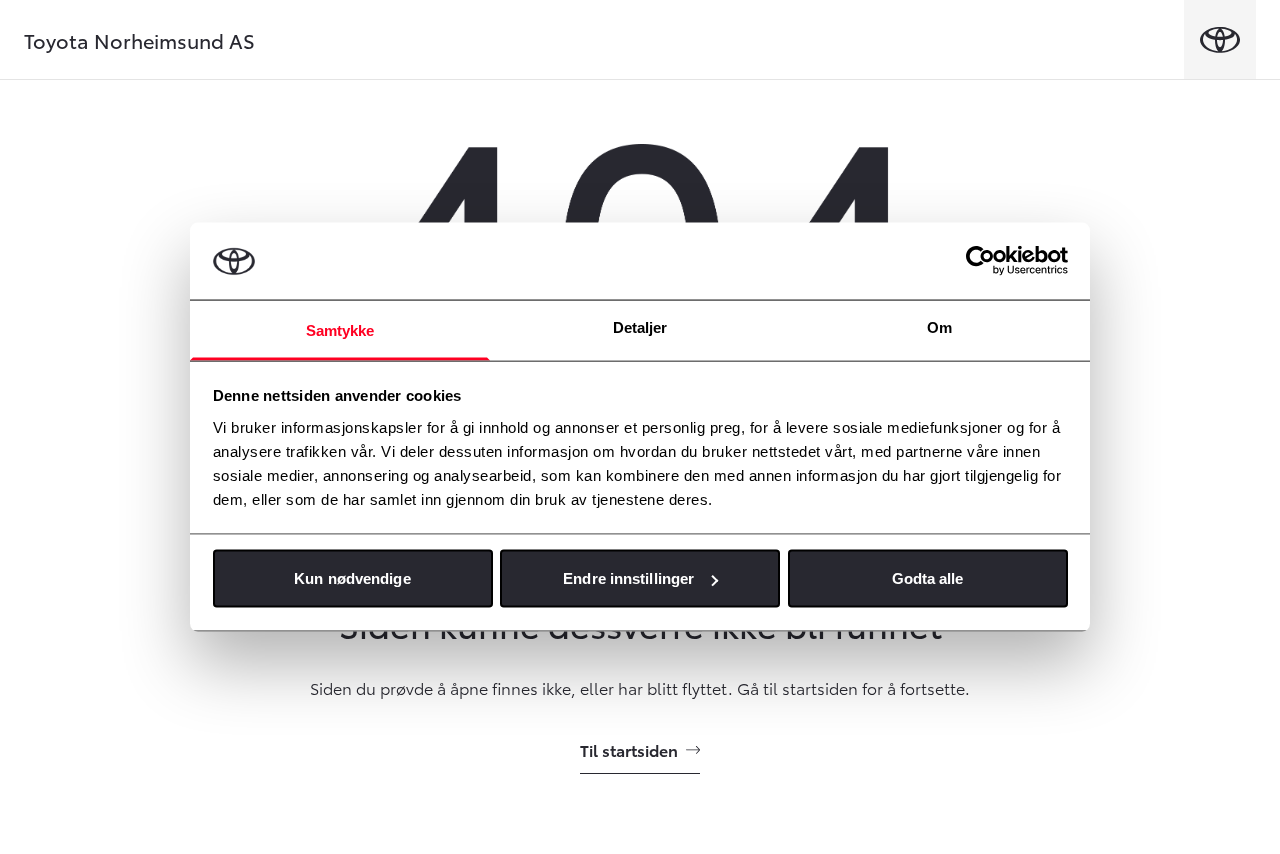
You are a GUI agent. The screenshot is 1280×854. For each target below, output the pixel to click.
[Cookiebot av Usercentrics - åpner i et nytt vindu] (980, 261)
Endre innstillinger (628, 578)
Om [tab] (939, 326)
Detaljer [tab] (640, 326)
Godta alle (928, 578)
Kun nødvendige (352, 578)
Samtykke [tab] (340, 329)
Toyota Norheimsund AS (139, 40)
